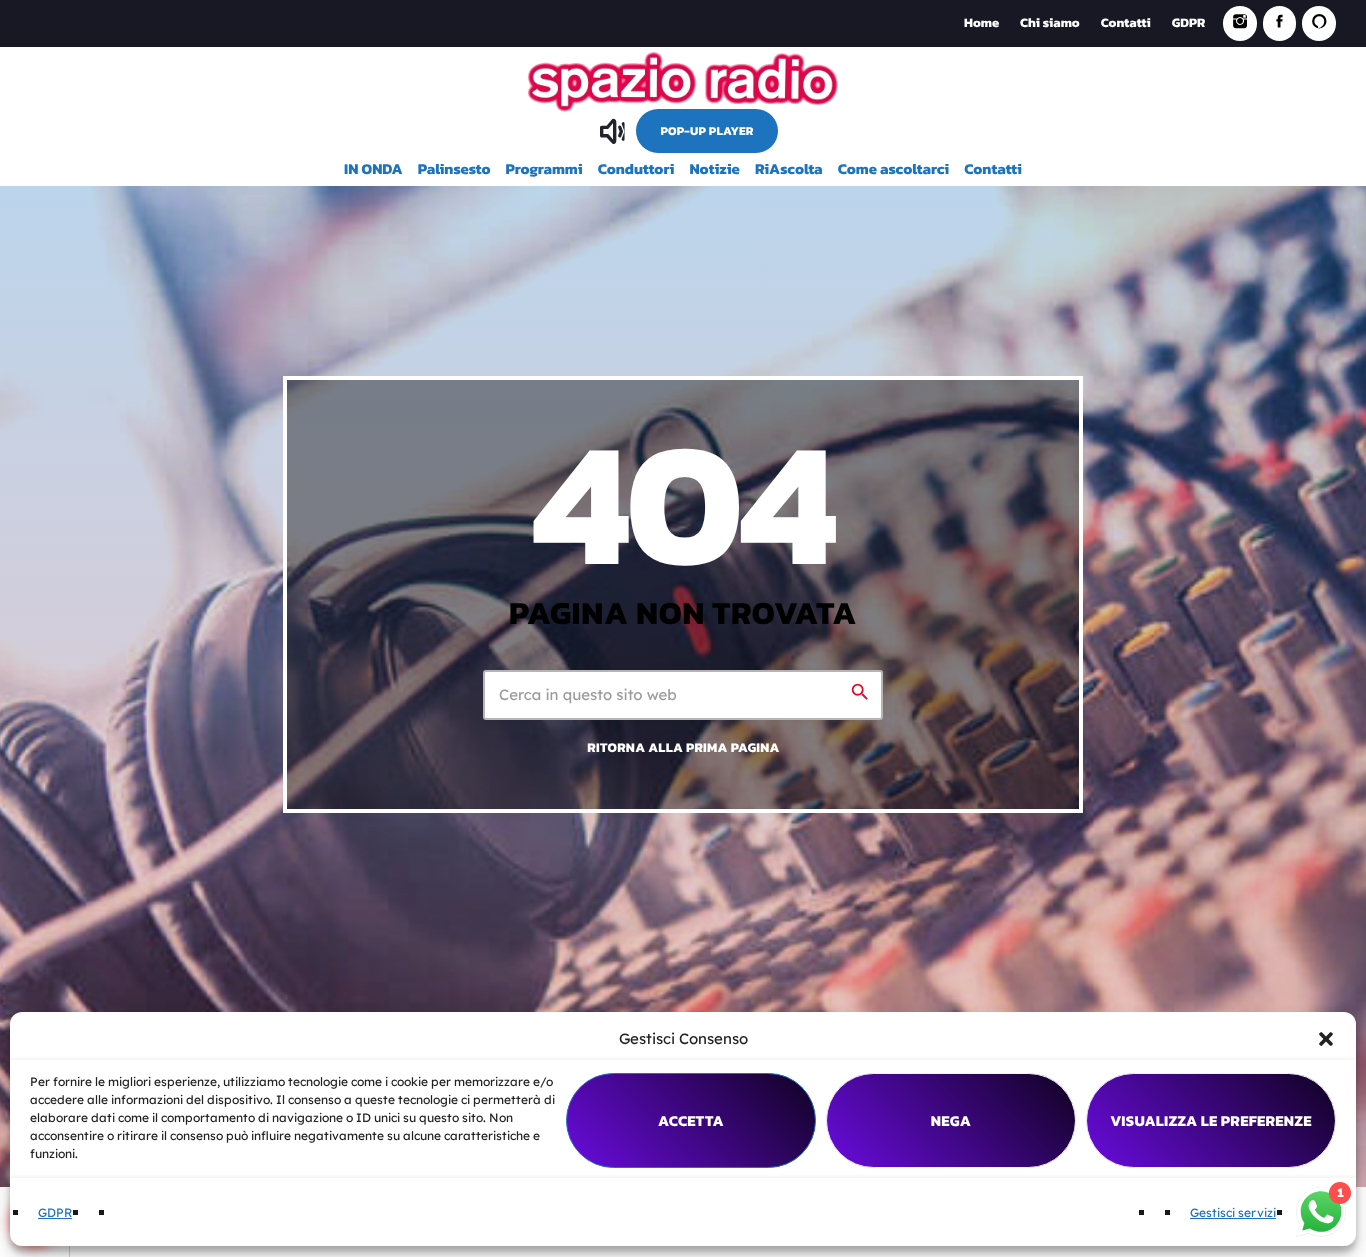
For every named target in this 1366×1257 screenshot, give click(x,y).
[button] (1326, 1039)
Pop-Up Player (706, 131)
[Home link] (682, 79)
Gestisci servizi (1233, 1212)
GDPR (55, 1212)
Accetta (691, 1120)
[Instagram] (1240, 23)
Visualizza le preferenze (1211, 1120)
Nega (951, 1120)
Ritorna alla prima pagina (683, 748)
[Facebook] (1280, 23)
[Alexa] (1319, 23)
